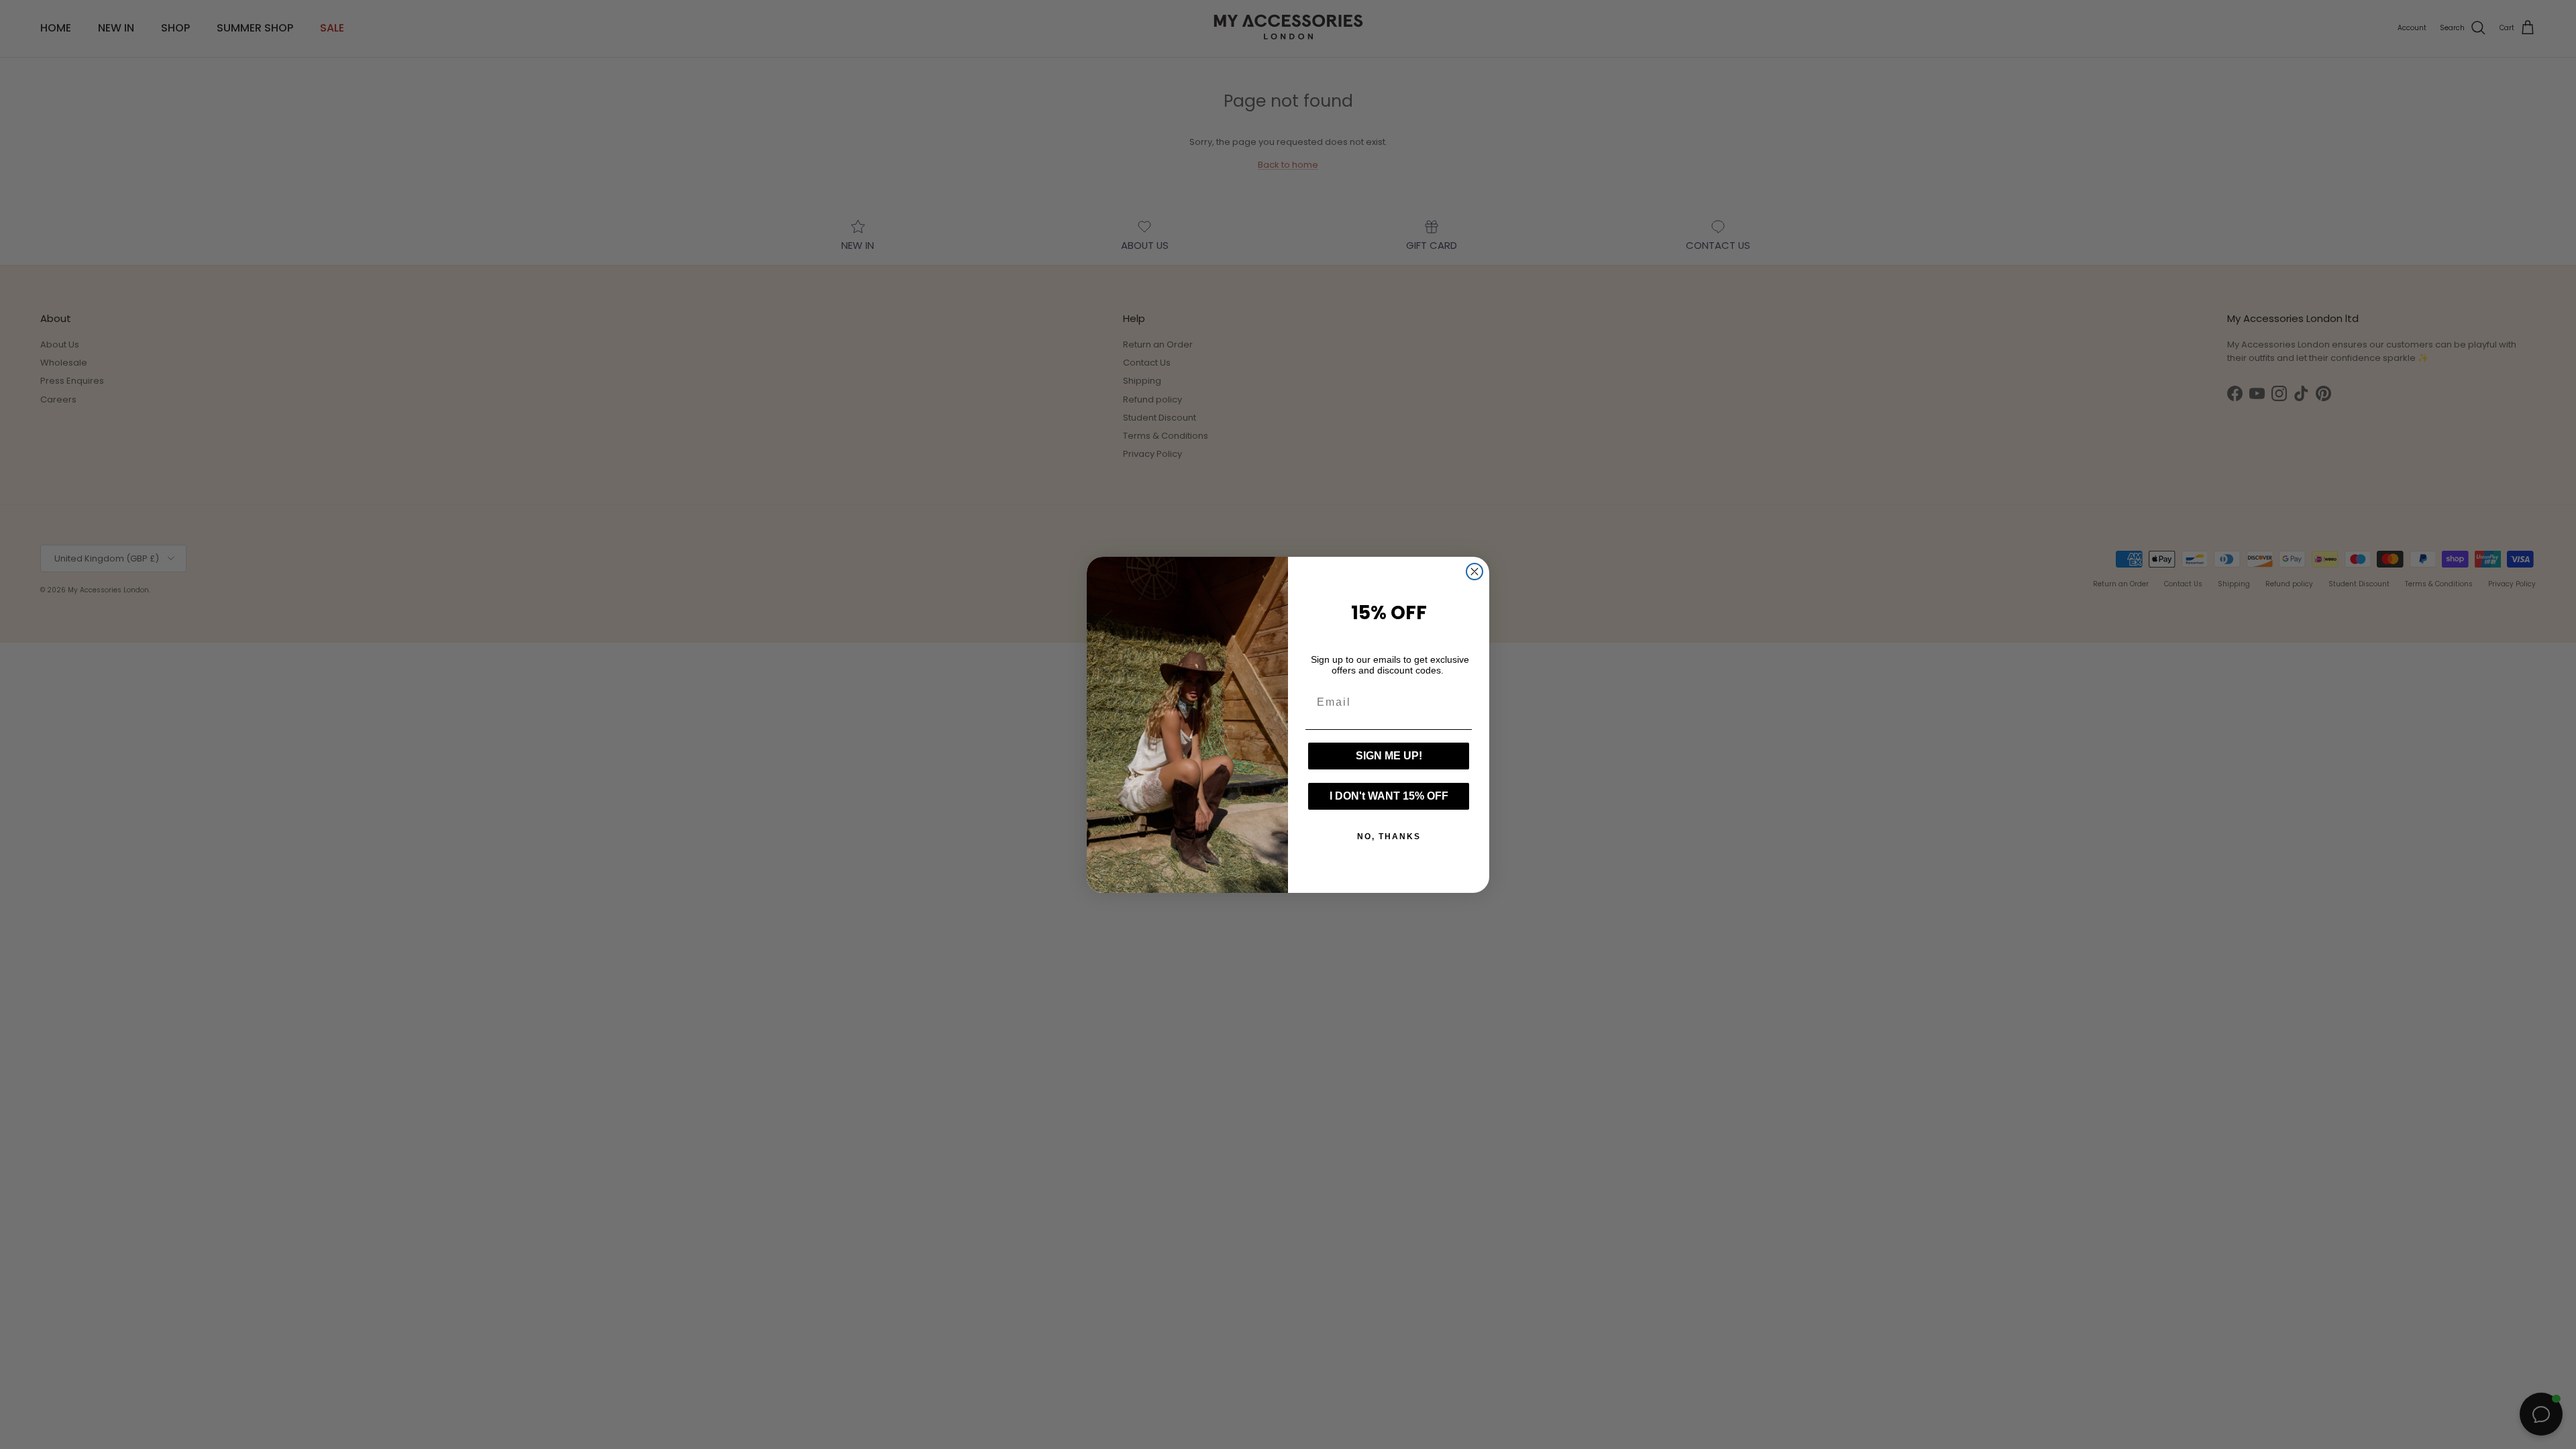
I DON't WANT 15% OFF (1389, 796)
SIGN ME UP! (1389, 756)
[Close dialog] (1474, 572)
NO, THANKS (1389, 837)
